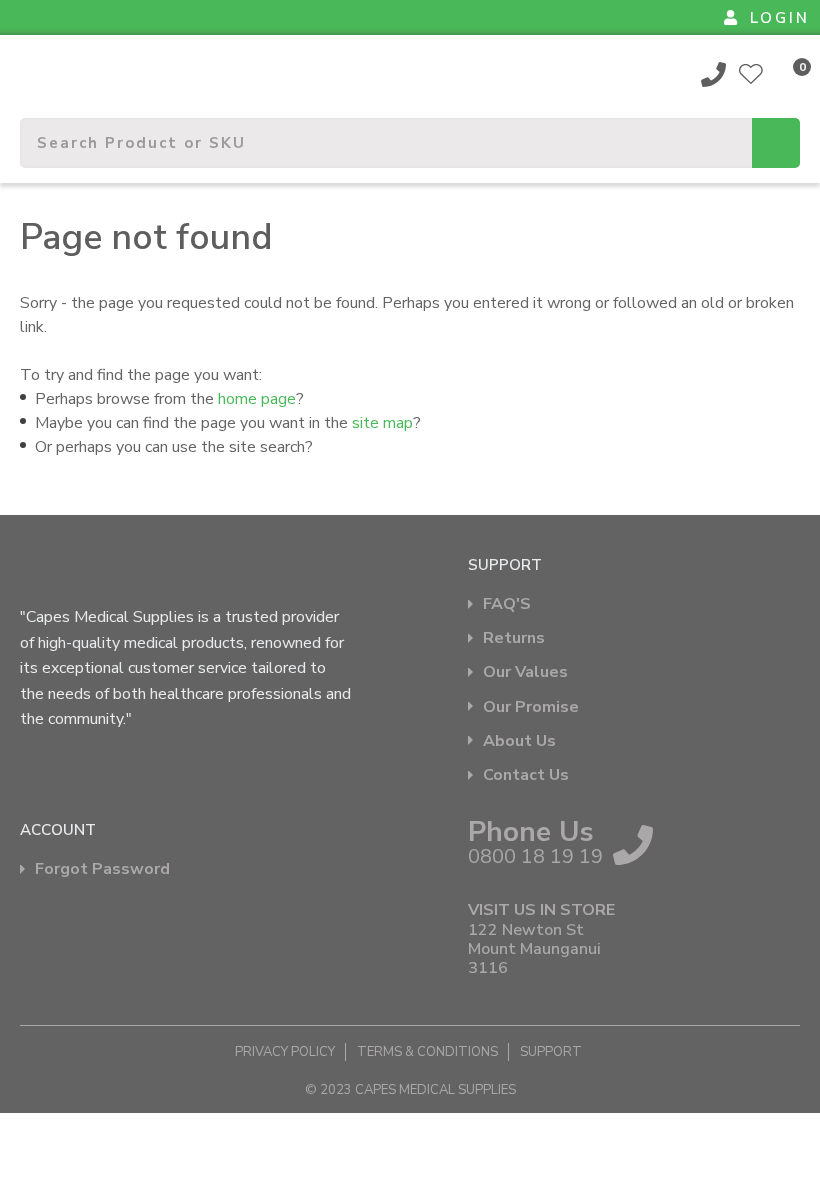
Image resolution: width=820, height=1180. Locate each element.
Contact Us (526, 775)
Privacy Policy (285, 1052)
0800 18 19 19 (714, 74)
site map (382, 423)
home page (257, 399)
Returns (514, 638)
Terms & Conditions (427, 1052)
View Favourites (751, 74)
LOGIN (780, 18)
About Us (519, 741)
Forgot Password (102, 869)
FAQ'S (507, 604)
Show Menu (32, 65)
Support (551, 1052)
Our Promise (531, 707)
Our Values (525, 672)
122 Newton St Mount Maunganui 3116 (534, 950)
